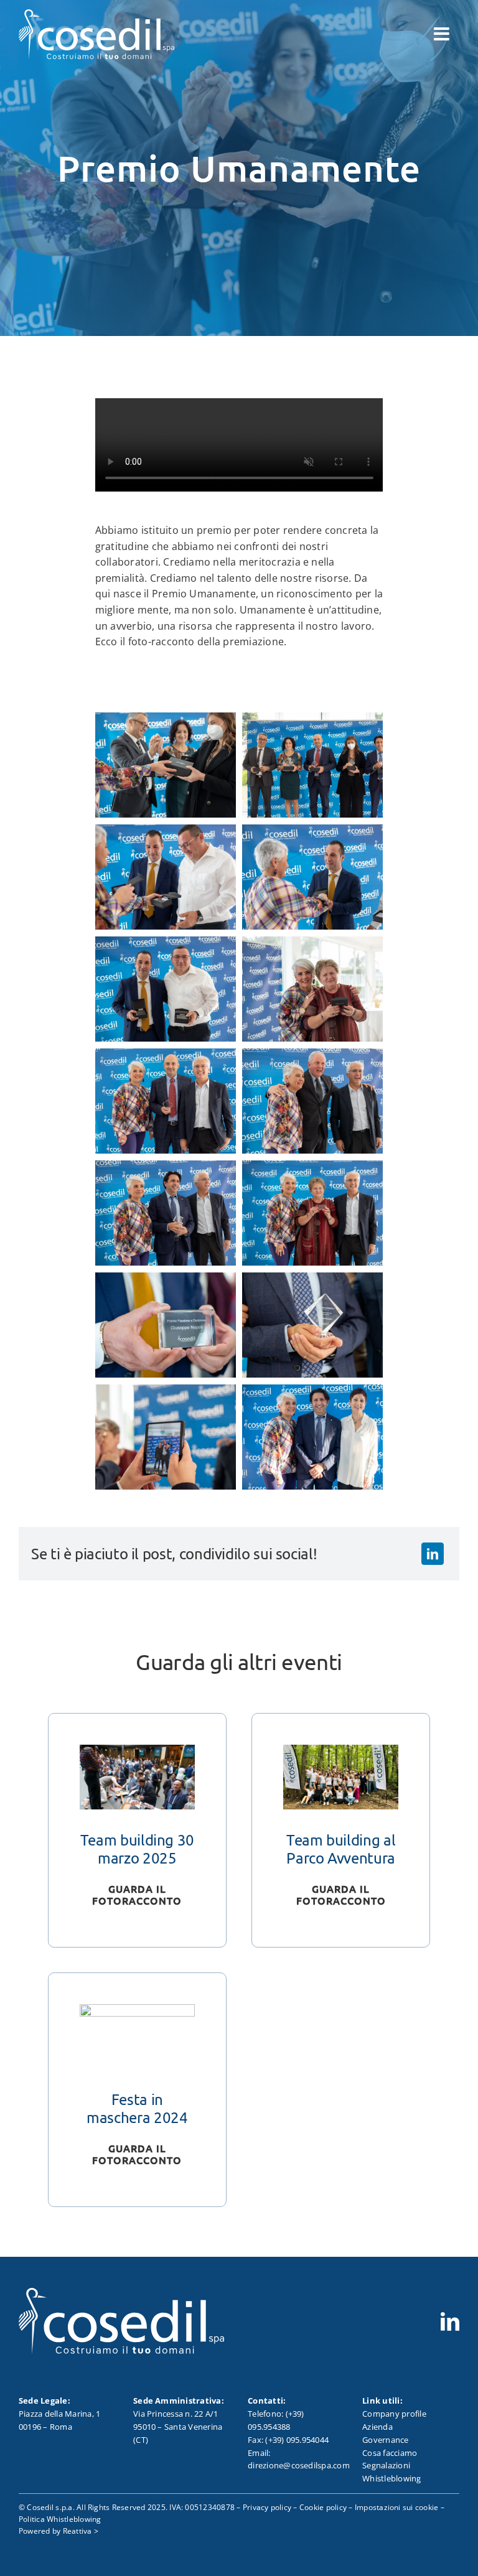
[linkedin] (450, 2322)
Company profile (394, 2414)
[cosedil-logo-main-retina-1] (96, 14)
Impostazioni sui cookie (397, 2507)
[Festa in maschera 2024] (137, 2012)
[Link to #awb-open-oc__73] (442, 34)
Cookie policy (323, 2507)
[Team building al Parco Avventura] (341, 1752)
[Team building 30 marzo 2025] (137, 1752)
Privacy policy (267, 2507)
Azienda (377, 2427)
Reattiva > (81, 2531)
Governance (385, 2440)
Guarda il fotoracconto (137, 1894)
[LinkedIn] (433, 1554)
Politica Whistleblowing (60, 2519)
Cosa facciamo (390, 2453)
